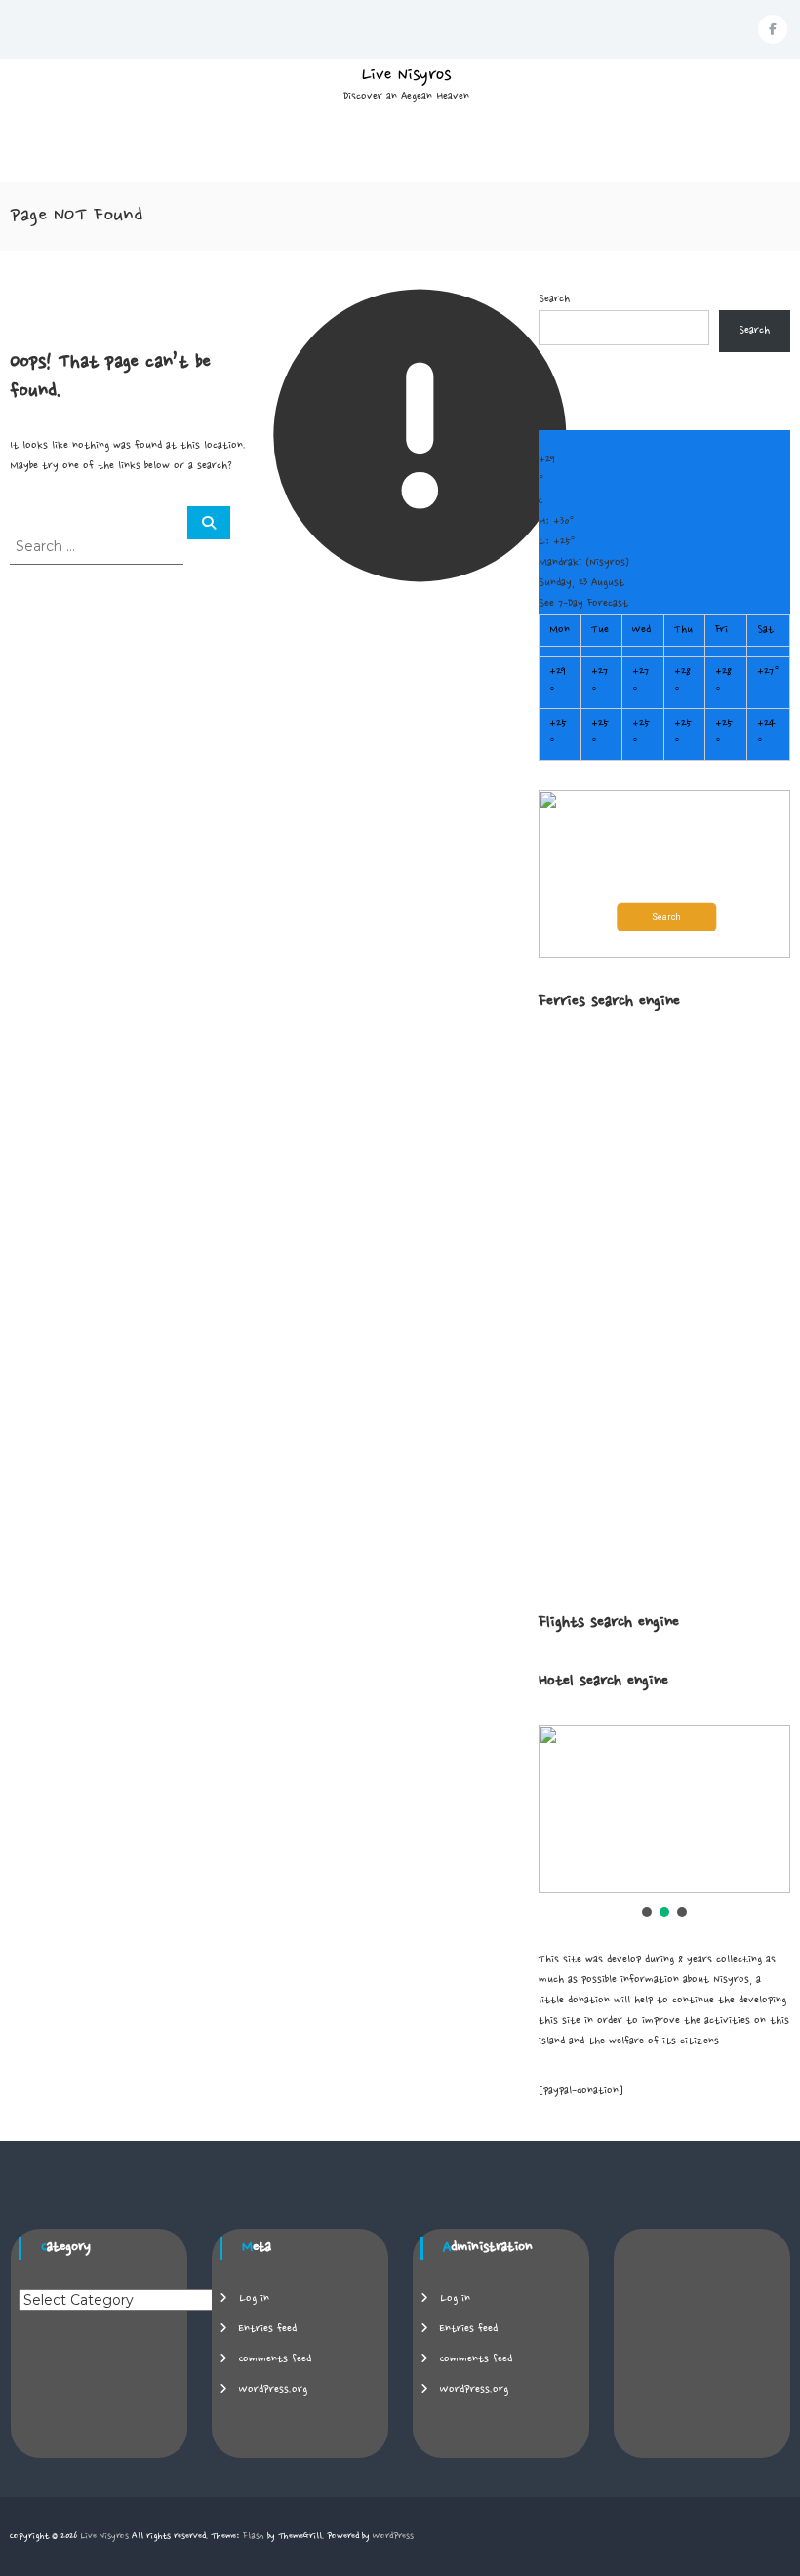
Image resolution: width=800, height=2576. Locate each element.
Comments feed (275, 2359)
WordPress (393, 2536)
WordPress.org (273, 2390)
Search (554, 299)
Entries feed (268, 2329)
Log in (254, 2299)
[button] (664, 874)
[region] (664, 1823)
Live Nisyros (406, 75)
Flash (254, 2536)
